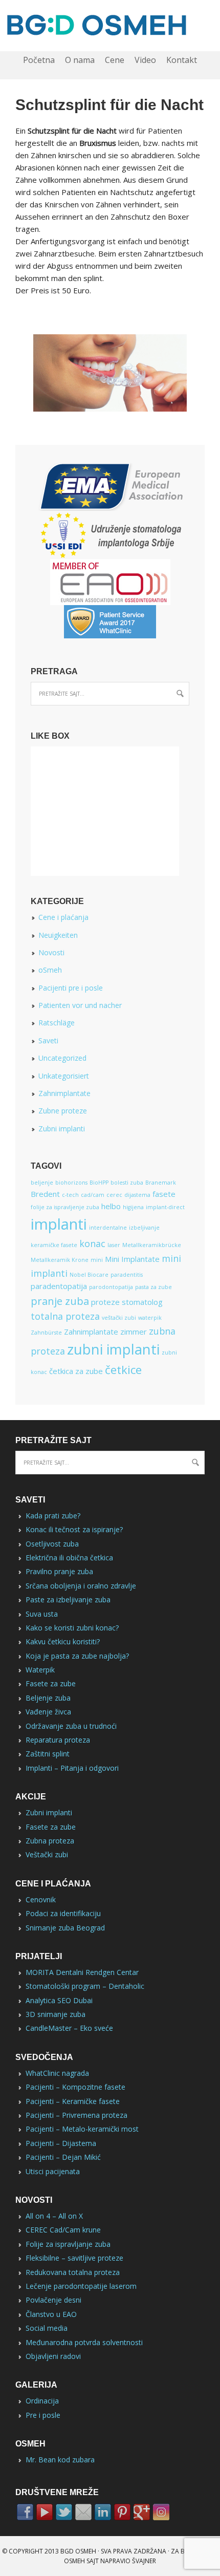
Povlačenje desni (53, 2300)
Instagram (161, 2512)
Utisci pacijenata (53, 2171)
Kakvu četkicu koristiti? (63, 1641)
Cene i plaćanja (63, 917)
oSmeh (50, 970)
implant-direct (165, 1207)
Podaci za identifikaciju (63, 1913)
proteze (105, 1302)
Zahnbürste (46, 1333)
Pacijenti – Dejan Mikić (63, 2157)
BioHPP (99, 1183)
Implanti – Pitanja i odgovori (72, 1768)
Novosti (51, 952)
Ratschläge (57, 1023)
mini (97, 1260)
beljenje (42, 1183)
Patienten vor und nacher (80, 1005)
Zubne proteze (63, 1111)
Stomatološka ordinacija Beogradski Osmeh (110, 26)
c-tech (70, 1195)
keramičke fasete (54, 1245)
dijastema (137, 1195)
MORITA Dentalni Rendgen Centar (82, 1972)
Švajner (144, 2561)
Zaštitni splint (48, 1754)
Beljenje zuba (48, 1698)
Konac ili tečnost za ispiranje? (74, 1529)
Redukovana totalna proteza (73, 2272)
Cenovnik (41, 1899)
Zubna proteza (50, 1841)
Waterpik (40, 1670)
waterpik (150, 1318)
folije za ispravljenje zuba (65, 1207)
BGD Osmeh (78, 2551)
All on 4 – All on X (54, 2216)
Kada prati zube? (53, 1516)
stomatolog (142, 1302)
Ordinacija (42, 2401)
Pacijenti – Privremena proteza (76, 2115)
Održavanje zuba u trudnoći (71, 1726)
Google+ (142, 2512)
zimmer (134, 1332)
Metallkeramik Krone (60, 1260)
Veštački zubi (47, 1854)
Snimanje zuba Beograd (65, 1928)
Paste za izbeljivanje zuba (68, 1600)
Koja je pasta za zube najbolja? (77, 1656)
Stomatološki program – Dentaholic (85, 1986)
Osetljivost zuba (52, 1544)
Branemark (161, 1183)
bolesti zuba (127, 1183)
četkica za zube (76, 1371)
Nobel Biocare (89, 1275)
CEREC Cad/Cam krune (63, 2230)
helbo (111, 1206)
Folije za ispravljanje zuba (68, 2244)
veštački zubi (119, 1318)
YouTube (45, 2512)
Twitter (64, 2512)
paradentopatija (59, 1286)
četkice (123, 1369)
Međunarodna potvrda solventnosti (84, 2342)
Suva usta (42, 1614)
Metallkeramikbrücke (152, 1245)
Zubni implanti (62, 1129)
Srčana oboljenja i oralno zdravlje (81, 1586)
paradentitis (127, 1275)
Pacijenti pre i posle (71, 988)
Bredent (45, 1194)
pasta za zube (153, 1287)
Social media (47, 2328)
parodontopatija (111, 1287)
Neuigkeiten (58, 935)
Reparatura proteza (58, 1740)
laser (114, 1245)
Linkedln (103, 2512)
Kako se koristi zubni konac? (72, 1628)
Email (83, 2512)
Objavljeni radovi (53, 2356)
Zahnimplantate (64, 1093)
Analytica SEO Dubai (59, 2000)
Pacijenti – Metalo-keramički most (82, 2129)
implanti (59, 1224)
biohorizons (71, 1183)
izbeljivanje (144, 1228)
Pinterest (122, 2512)
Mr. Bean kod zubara (60, 2460)
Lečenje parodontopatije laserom (81, 2286)
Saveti (48, 1040)
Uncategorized (62, 1058)
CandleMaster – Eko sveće (69, 2028)
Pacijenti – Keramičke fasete (73, 2101)
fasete (164, 1194)
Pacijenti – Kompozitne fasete (75, 2087)
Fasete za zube (51, 1683)
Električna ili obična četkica (69, 1558)
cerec (114, 1195)
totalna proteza (65, 1316)
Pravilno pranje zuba (59, 1571)
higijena (133, 1207)
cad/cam (93, 1195)
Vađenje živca (48, 1712)
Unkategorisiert (64, 1076)
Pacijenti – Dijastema (61, 2143)
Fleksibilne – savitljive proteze (74, 2258)
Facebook (25, 2512)
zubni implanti (113, 1349)
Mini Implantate (132, 1259)
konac (92, 1243)
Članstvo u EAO (51, 2314)
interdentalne (108, 1228)
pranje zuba (60, 1301)
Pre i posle (43, 2415)
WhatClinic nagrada (57, 2073)
